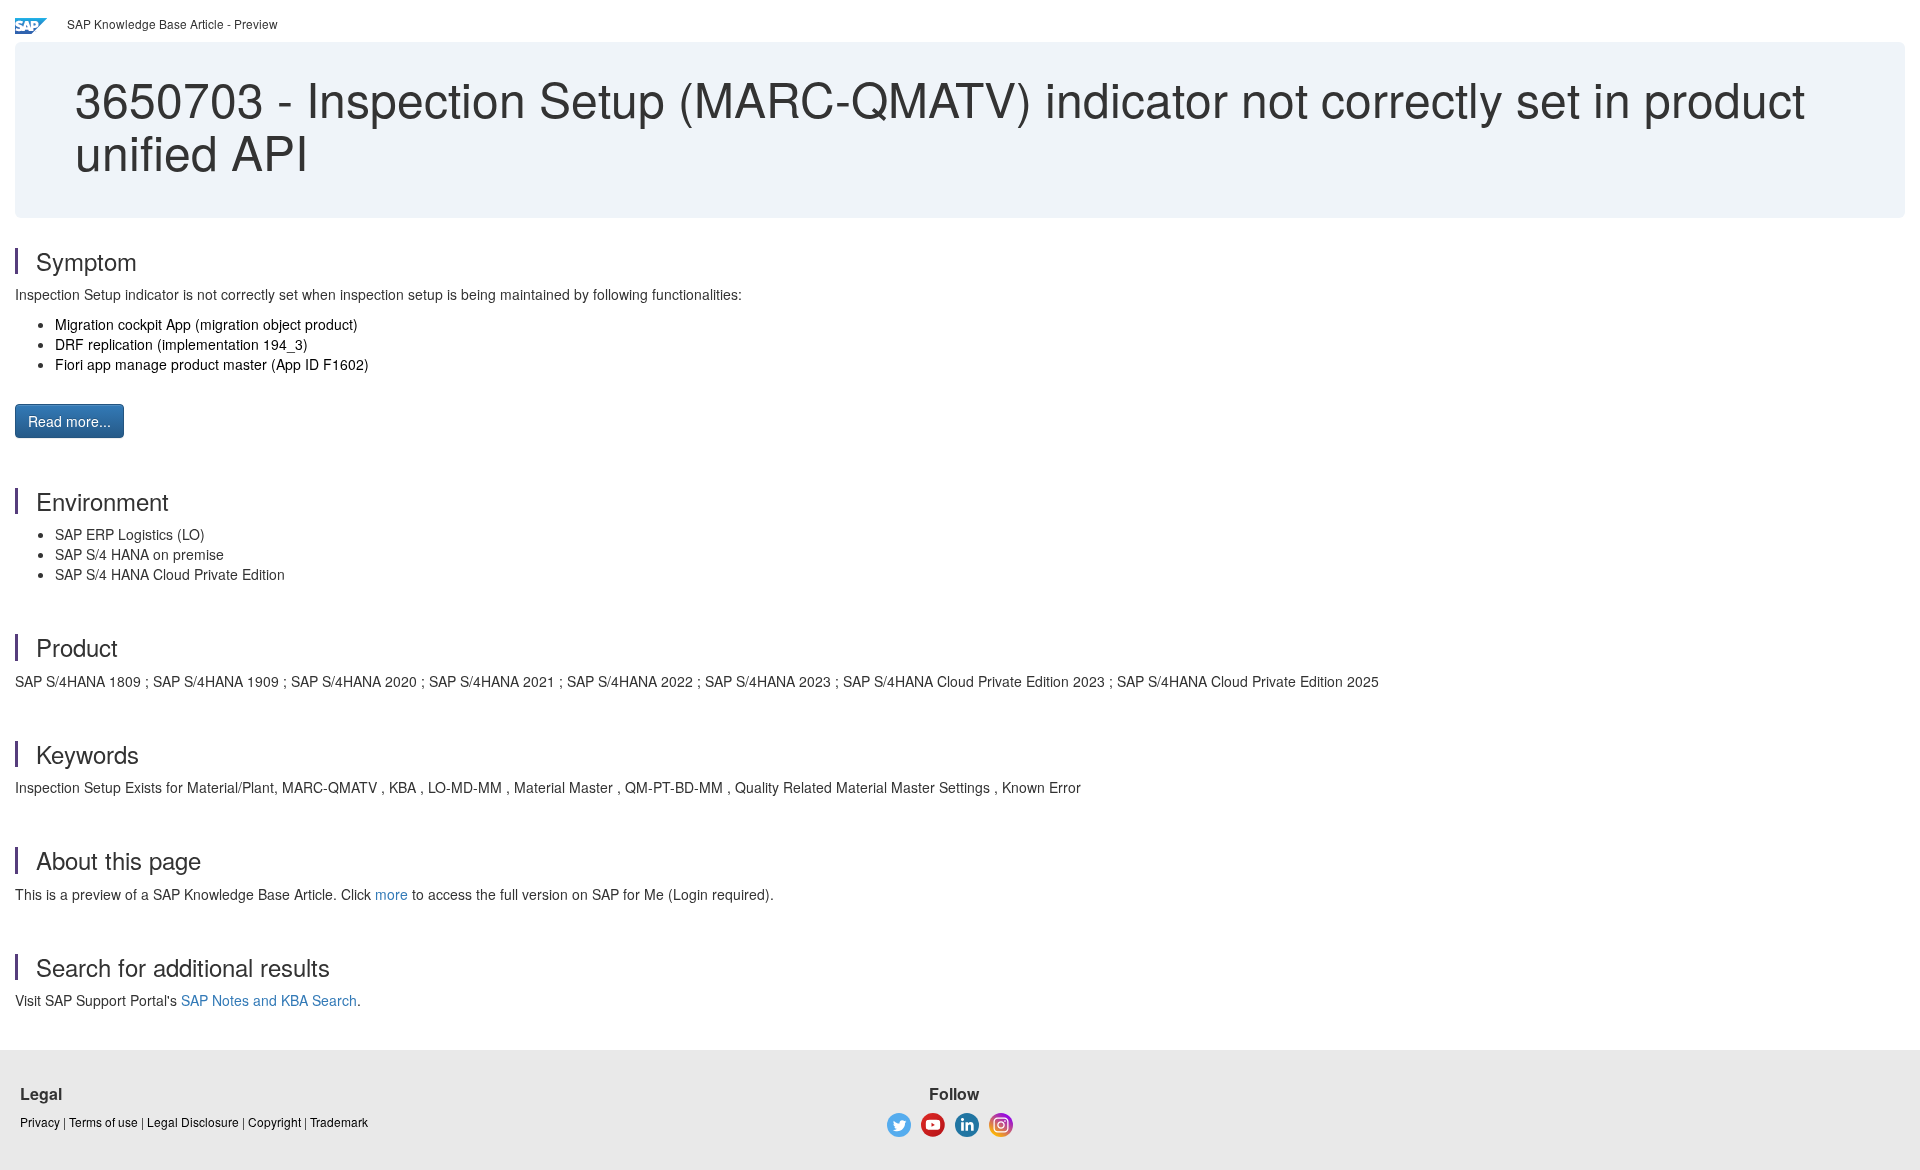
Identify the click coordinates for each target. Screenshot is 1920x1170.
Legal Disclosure (193, 1121)
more (391, 894)
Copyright (274, 1121)
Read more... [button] (69, 421)
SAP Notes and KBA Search (269, 1000)
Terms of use (103, 1121)
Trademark (339, 1121)
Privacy (40, 1121)
